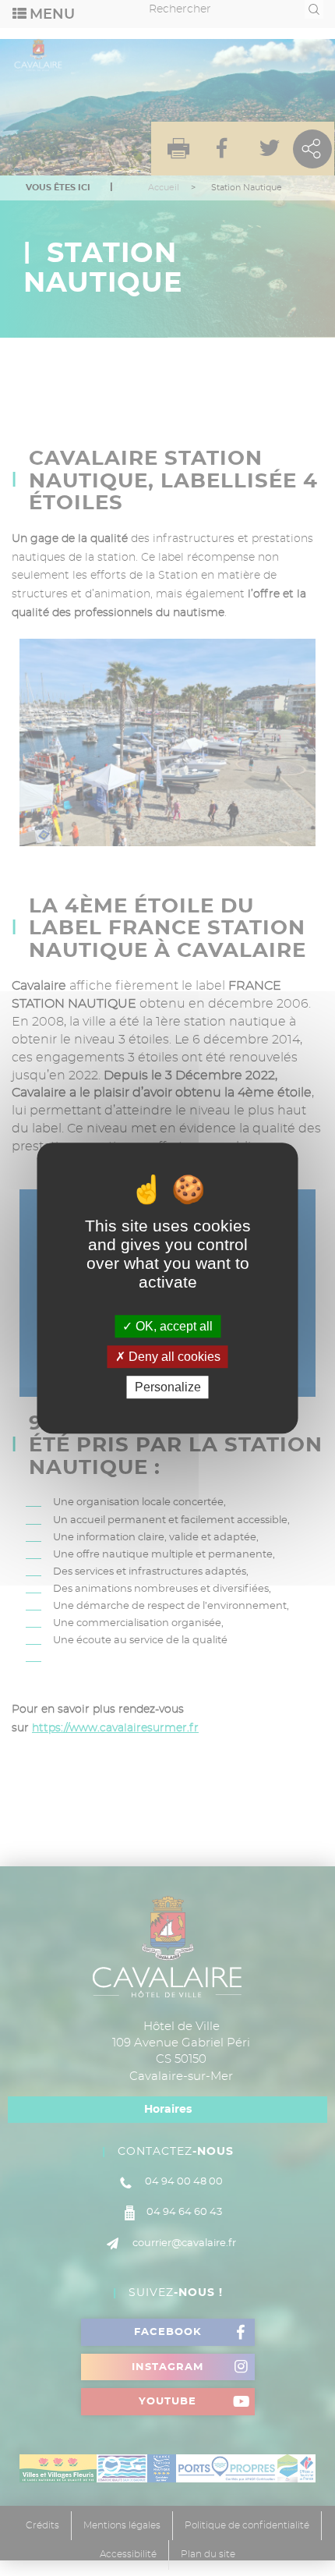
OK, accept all (173, 1326)
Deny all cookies (173, 1357)
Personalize (168, 1387)
